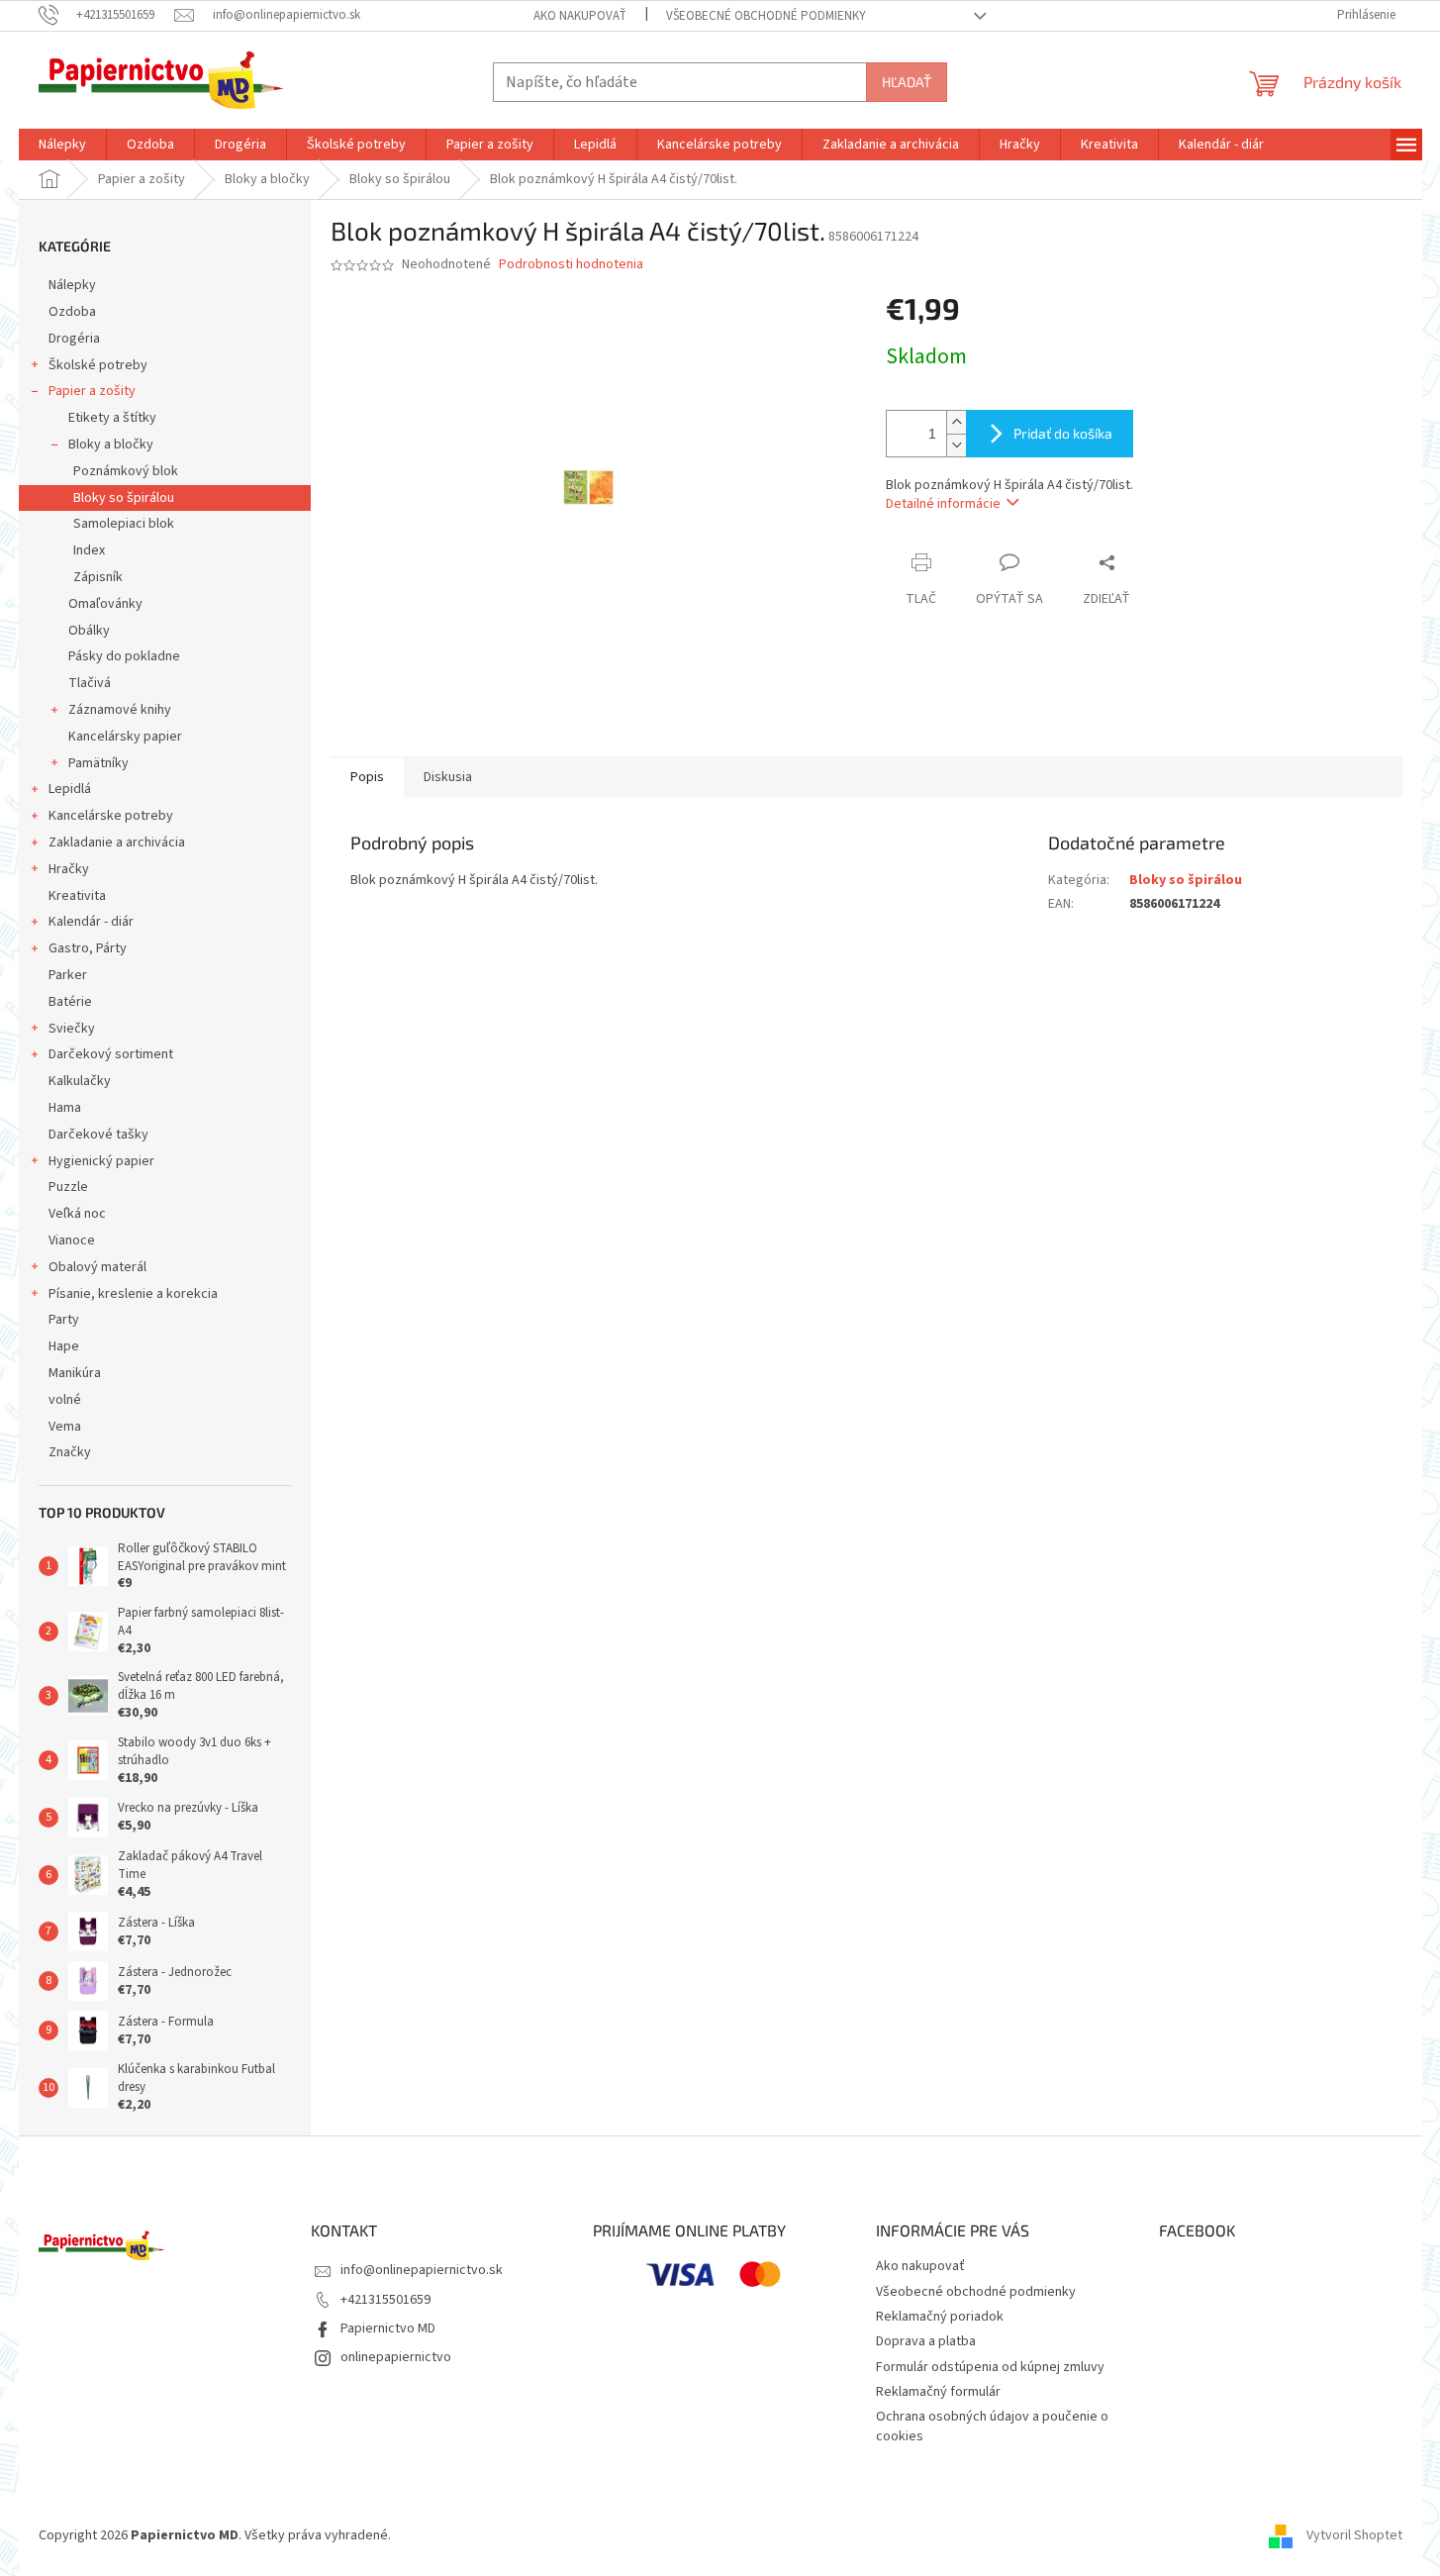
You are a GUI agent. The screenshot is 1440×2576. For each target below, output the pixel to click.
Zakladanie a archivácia (117, 842)
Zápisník (98, 577)
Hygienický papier (101, 1161)
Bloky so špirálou (124, 498)
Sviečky (72, 1029)
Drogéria (74, 339)
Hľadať (907, 82)
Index (89, 550)
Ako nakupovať (580, 16)
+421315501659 (385, 2300)
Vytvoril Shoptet (1354, 2535)
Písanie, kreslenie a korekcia (133, 1294)
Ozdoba (72, 312)
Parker (68, 975)
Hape (64, 1346)
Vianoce (72, 1240)
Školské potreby (98, 365)
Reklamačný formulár (938, 2392)
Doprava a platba (926, 2341)
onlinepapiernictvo (396, 2357)
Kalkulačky (80, 1081)
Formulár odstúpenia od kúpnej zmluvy (990, 2367)
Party (64, 1320)
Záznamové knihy (120, 710)
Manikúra (75, 1373)
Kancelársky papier (125, 737)
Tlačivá (90, 683)
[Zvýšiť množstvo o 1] (956, 422)
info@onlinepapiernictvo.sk (422, 2270)
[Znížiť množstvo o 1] (956, 445)
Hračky (69, 869)
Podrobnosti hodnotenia (571, 265)
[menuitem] (62, 145)
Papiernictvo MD (388, 2328)
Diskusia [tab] (448, 777)
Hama (65, 1108)
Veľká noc (77, 1214)
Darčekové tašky (98, 1135)
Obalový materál (97, 1267)
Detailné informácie (943, 504)
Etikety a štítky (112, 418)
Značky (70, 1452)
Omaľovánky (105, 604)
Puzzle (68, 1187)
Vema (65, 1427)
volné (65, 1400)
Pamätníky (98, 763)
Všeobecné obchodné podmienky (766, 16)
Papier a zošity (92, 391)
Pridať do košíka (1063, 433)
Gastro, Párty (88, 948)
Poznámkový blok (126, 471)
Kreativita (77, 896)
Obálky (89, 631)
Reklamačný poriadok (940, 2317)
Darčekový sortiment (111, 1054)
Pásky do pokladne (124, 656)
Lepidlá (70, 789)
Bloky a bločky (111, 445)
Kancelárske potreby (111, 816)
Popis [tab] (367, 777)
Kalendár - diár (91, 922)
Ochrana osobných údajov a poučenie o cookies (992, 2426)
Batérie (70, 1002)
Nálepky (72, 285)
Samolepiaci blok (124, 524)
